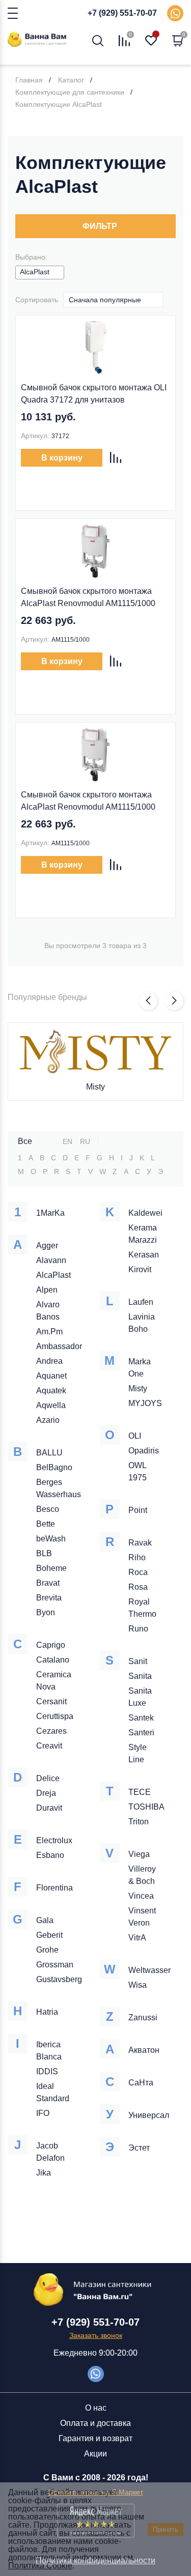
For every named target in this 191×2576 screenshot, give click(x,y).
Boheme (51, 1568)
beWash (51, 1539)
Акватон (144, 2050)
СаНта (141, 2083)
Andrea (49, 1361)
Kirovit (140, 1269)
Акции (95, 2454)
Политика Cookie (40, 2566)
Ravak (140, 1543)
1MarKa (50, 1213)
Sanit (138, 1661)
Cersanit (51, 1701)
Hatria (47, 2012)
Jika (44, 2173)
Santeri (141, 1733)
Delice (48, 1778)
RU (85, 1141)
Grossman (55, 1965)
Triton (139, 1822)
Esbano (50, 1855)
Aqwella (51, 1405)
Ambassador (59, 1346)
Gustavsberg (59, 1979)
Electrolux (54, 1840)
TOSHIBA (146, 1807)
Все (25, 1141)
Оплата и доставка (95, 2423)
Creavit (49, 1746)
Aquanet (51, 1376)
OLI (135, 1436)
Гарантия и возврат (95, 2438)
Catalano (53, 1660)
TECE (140, 1792)
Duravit (49, 1808)
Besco (48, 1509)
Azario (48, 1420)
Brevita (49, 1598)
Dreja (46, 1793)
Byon (46, 1612)
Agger (47, 1246)
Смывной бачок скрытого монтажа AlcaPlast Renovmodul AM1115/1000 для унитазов (88, 598)
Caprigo (51, 1645)
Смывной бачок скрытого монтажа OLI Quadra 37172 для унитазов (94, 394)
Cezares (51, 1731)
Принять (166, 2529)
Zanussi (143, 2017)
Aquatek (51, 1391)
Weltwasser (149, 1970)
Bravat (48, 1583)
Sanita (140, 1676)
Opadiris (144, 1451)
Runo (138, 1629)
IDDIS (47, 2071)
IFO (43, 2113)
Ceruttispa (55, 1716)
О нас (96, 2408)
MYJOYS (145, 1403)
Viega (139, 1854)
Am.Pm (49, 1332)
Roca (138, 1572)
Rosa (138, 1587)
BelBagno (54, 1467)
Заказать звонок (96, 2335)
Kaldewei (145, 1213)
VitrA (137, 1938)
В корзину (62, 458)
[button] (148, 1001)
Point (138, 1510)
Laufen (141, 1302)
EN (67, 1141)
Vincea (141, 1896)
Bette (46, 1524)
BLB (44, 1553)
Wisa (138, 1985)
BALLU (49, 1453)
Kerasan (144, 1255)
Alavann (51, 1260)
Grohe (47, 1950)
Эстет (139, 2148)
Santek (141, 1718)
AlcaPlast (53, 1275)
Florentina (54, 1888)
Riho (137, 1557)
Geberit (49, 1935)
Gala (45, 1920)
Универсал (149, 2115)
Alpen (47, 1290)
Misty (95, 1087)
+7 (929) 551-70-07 (122, 13)
